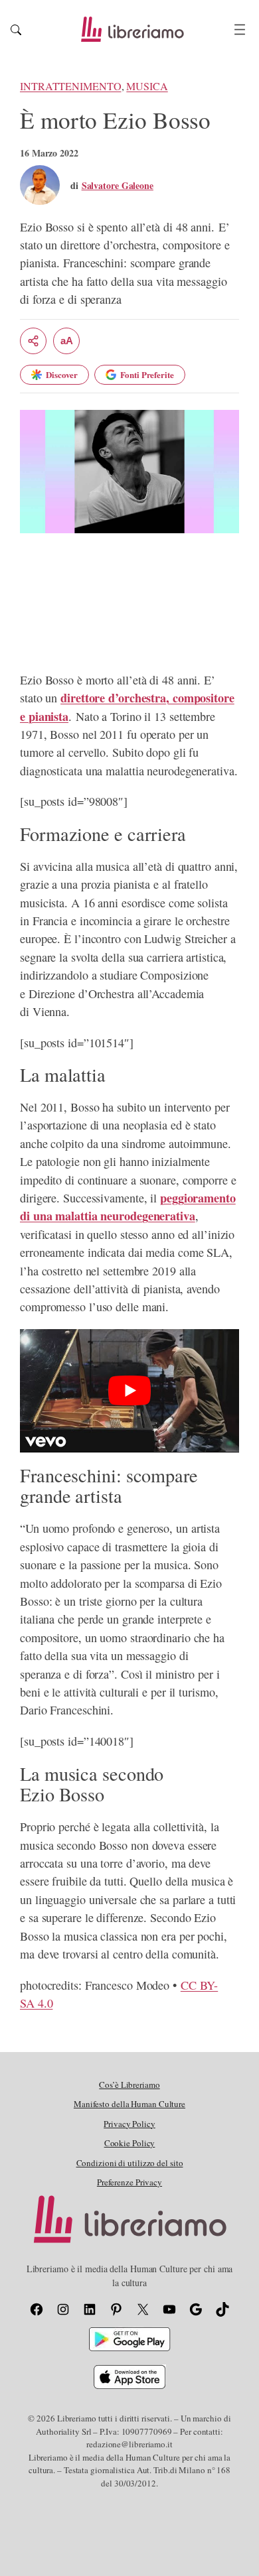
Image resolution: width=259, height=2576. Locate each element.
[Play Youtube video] (129, 1391)
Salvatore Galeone (118, 185)
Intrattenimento (71, 86)
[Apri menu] (240, 30)
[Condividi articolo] (33, 341)
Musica (147, 86)
